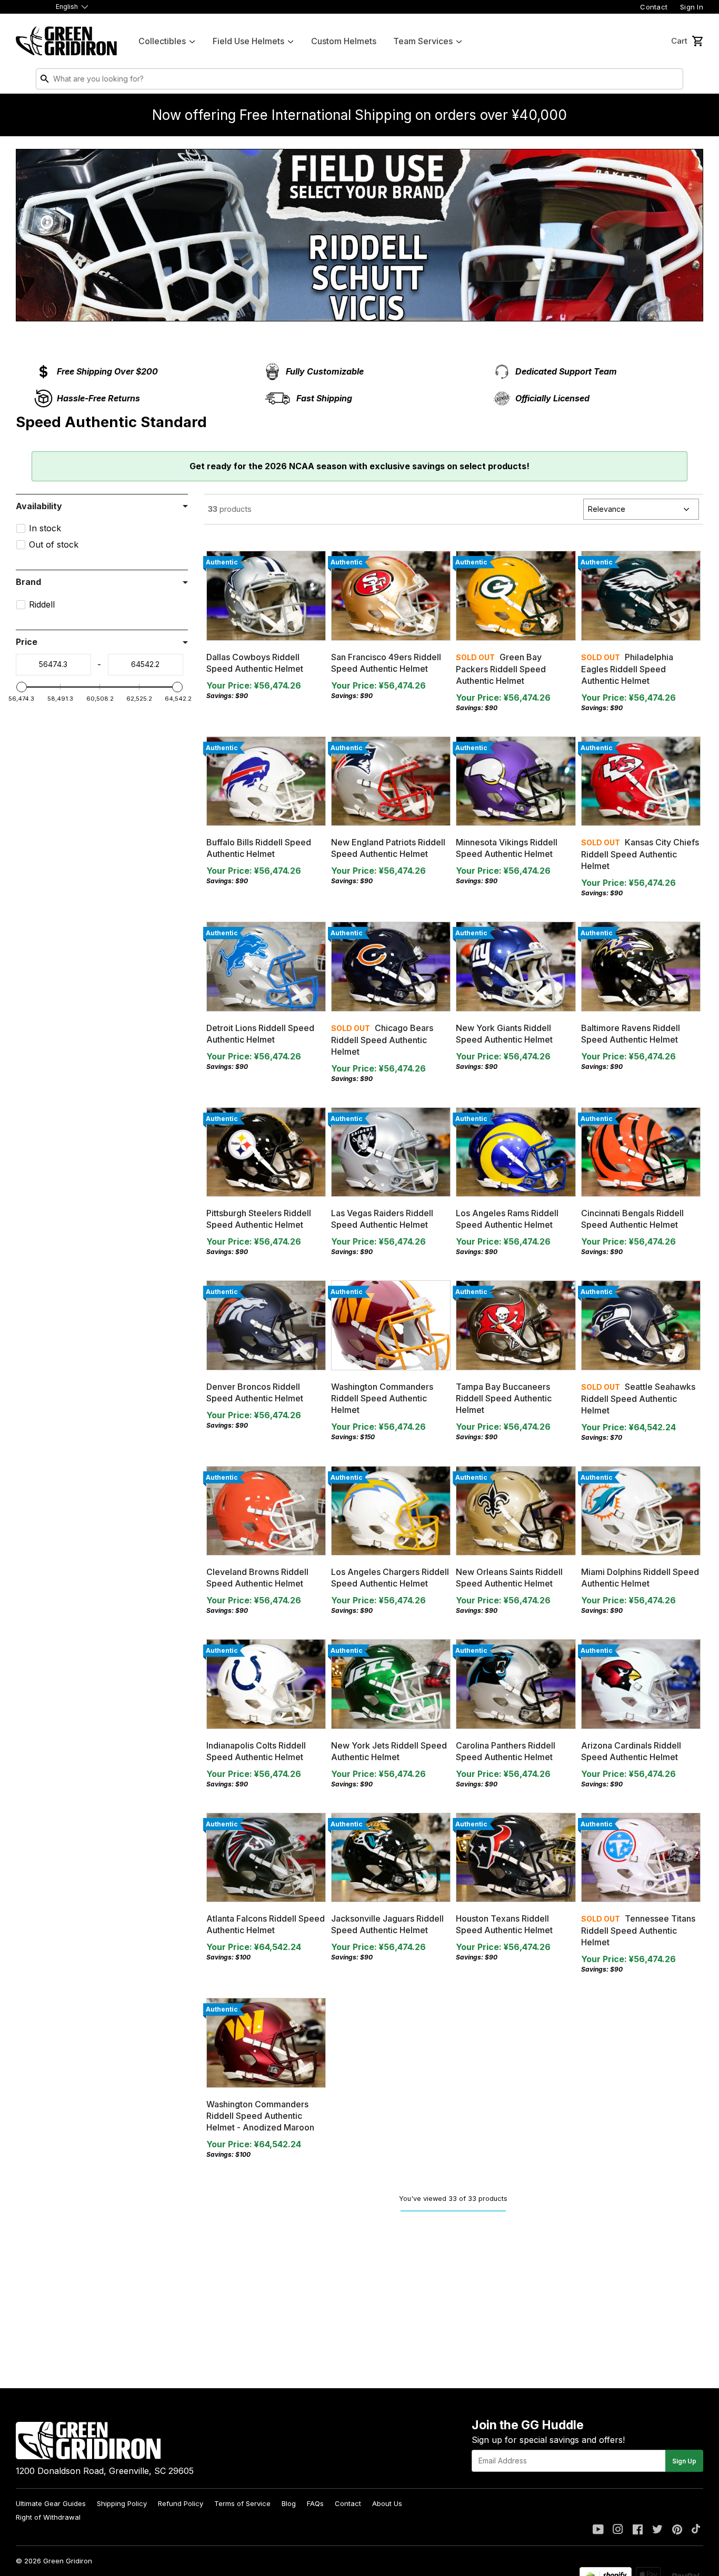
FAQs (315, 2503)
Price (27, 642)
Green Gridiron (68, 2561)
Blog (289, 2503)
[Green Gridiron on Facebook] (638, 2530)
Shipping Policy (122, 2503)
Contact (654, 7)
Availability (39, 506)
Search (673, 81)
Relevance (607, 509)
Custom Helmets (344, 41)
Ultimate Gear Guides (51, 2503)
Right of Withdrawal (48, 2517)
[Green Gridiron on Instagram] (618, 2530)
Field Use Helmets (248, 41)
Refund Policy (181, 2503)
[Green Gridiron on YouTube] (598, 2530)
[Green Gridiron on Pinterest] (677, 2530)
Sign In (692, 7)
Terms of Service (242, 2503)
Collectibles (162, 41)
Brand (28, 582)
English (67, 7)
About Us (387, 2503)
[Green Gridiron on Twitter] (657, 2530)
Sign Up (684, 2461)
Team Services (423, 41)
